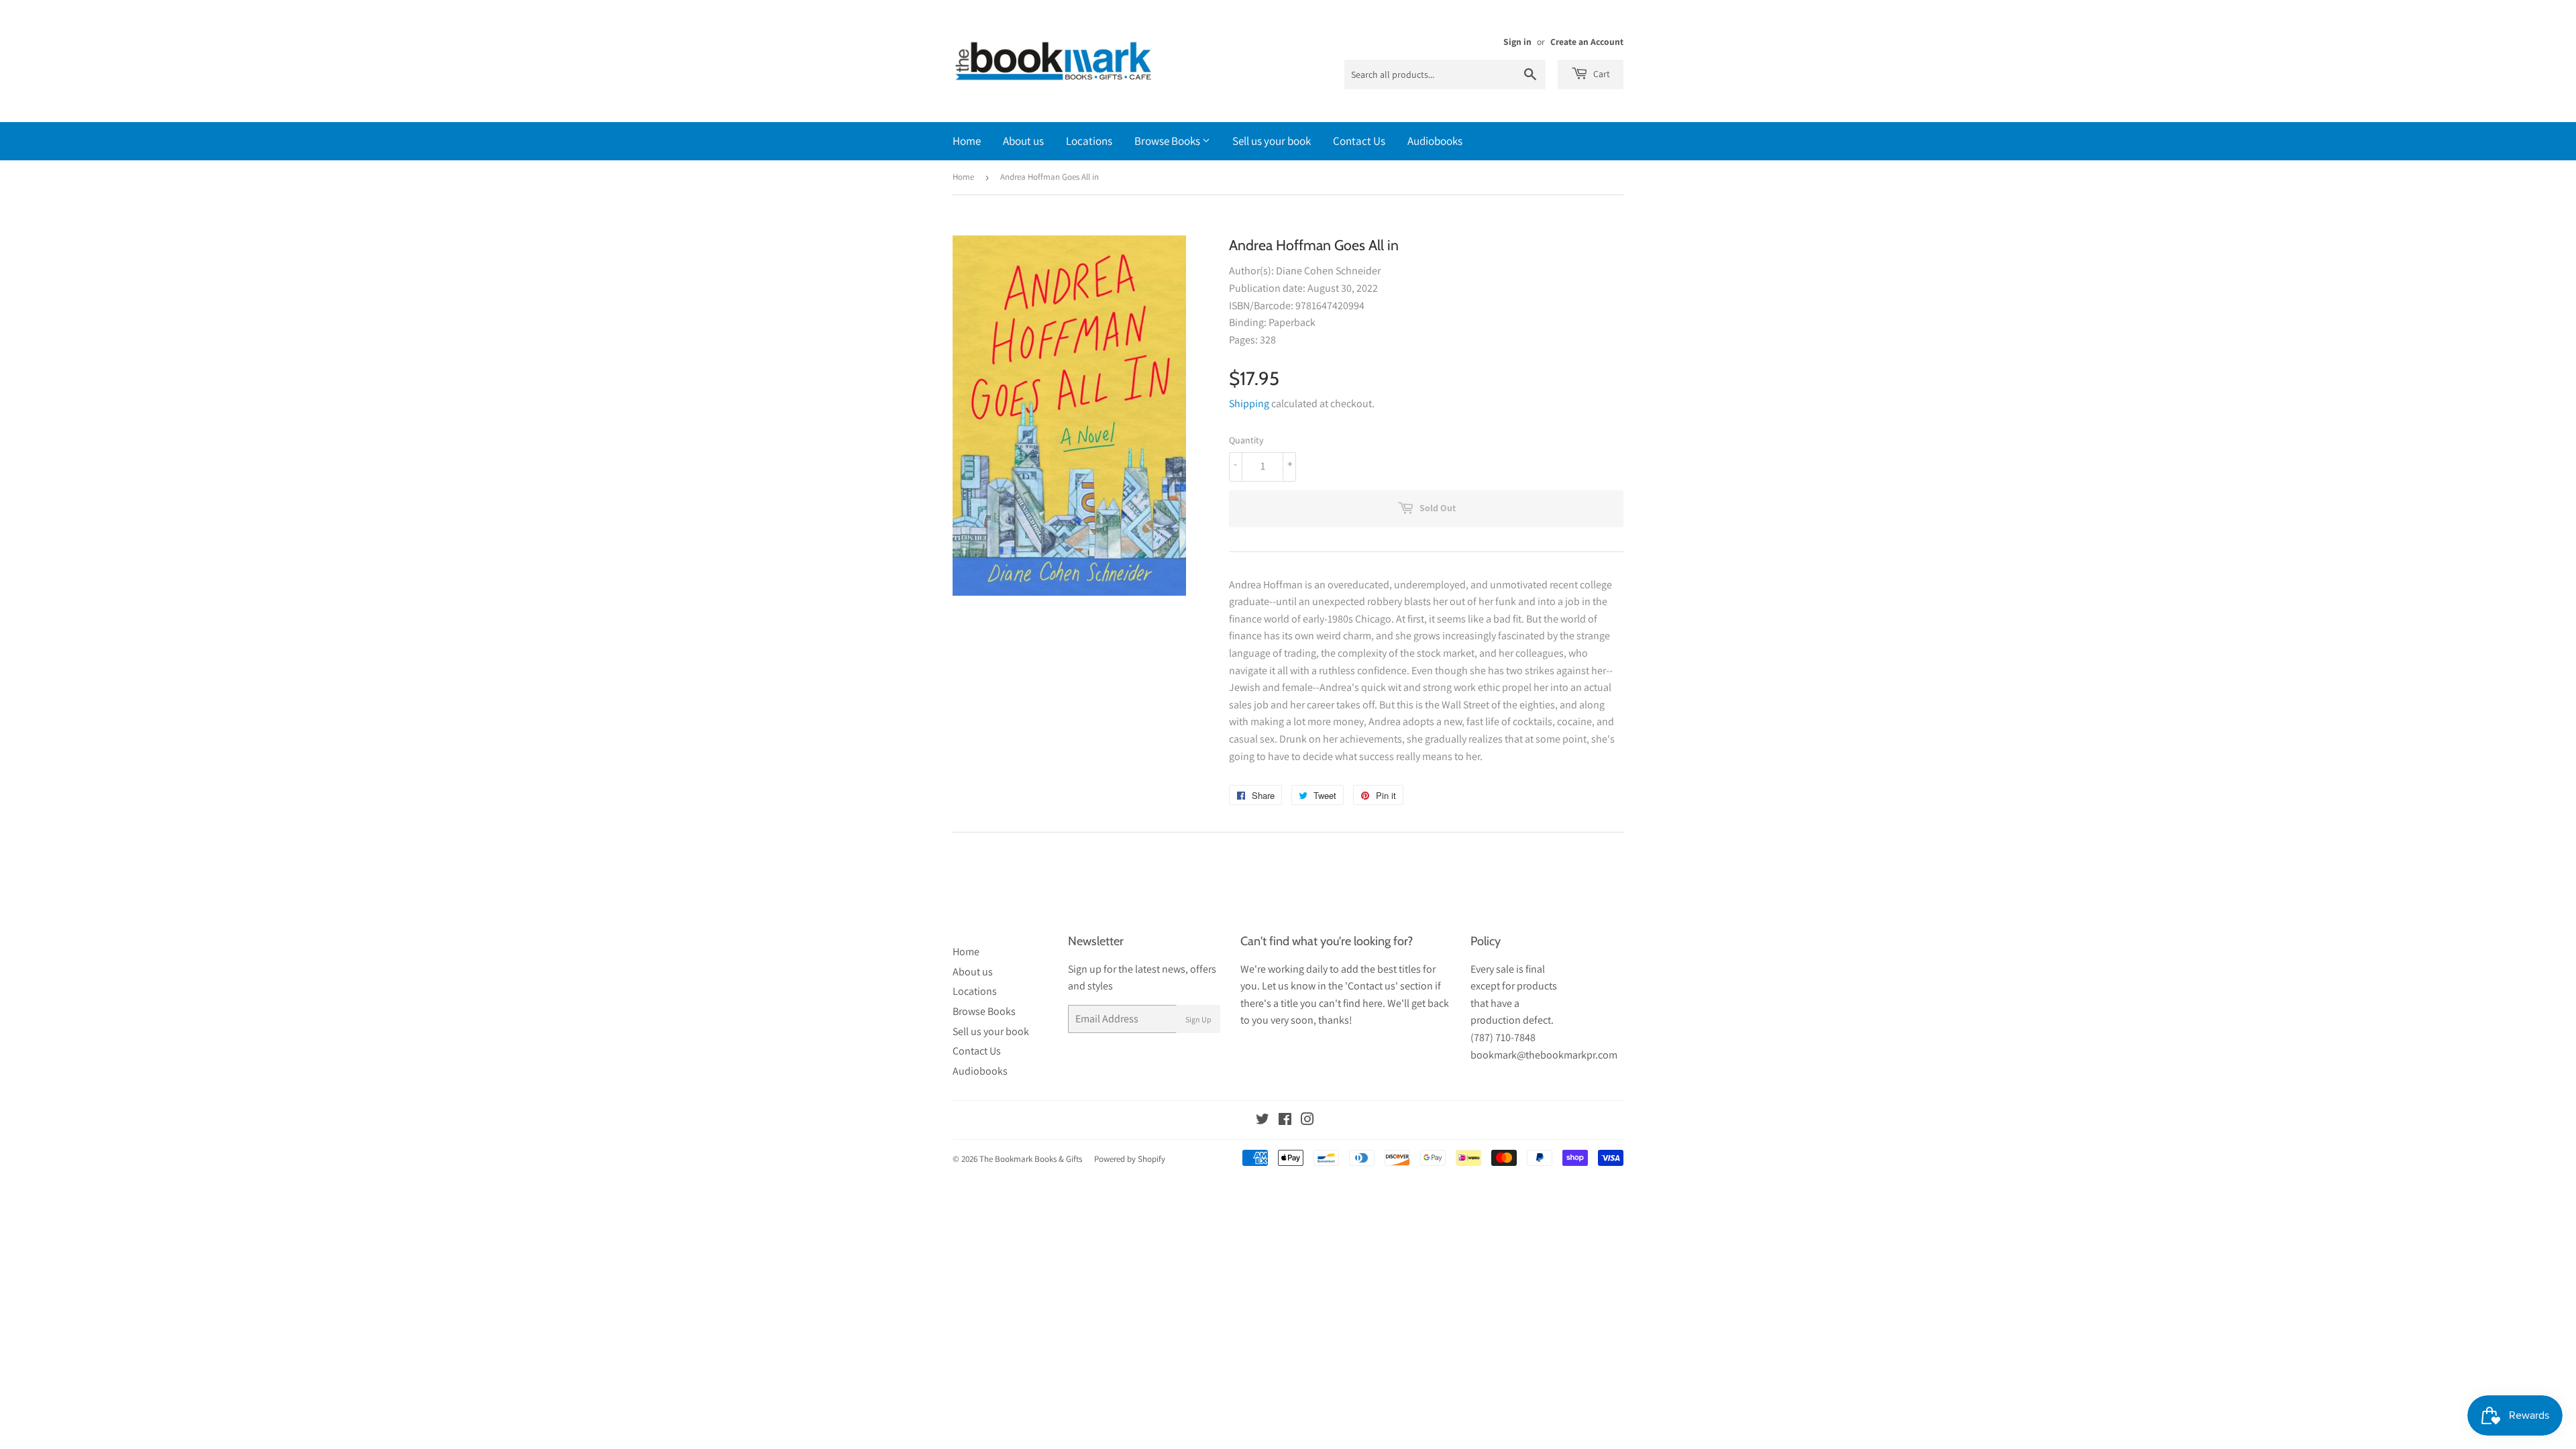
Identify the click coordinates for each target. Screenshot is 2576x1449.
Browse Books (1168, 141)
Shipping (1249, 404)
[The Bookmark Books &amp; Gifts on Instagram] (1307, 1121)
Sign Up (1198, 1019)
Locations (1089, 141)
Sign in (1517, 42)
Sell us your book (1272, 141)
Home (967, 141)
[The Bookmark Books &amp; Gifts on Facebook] (1285, 1121)
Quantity (1246, 440)
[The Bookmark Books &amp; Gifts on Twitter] (1263, 1121)
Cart (1601, 74)
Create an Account (1587, 42)
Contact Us (1359, 141)
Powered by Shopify (1130, 1159)
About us (1023, 141)
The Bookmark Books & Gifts (1031, 1159)
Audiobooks (1435, 141)
